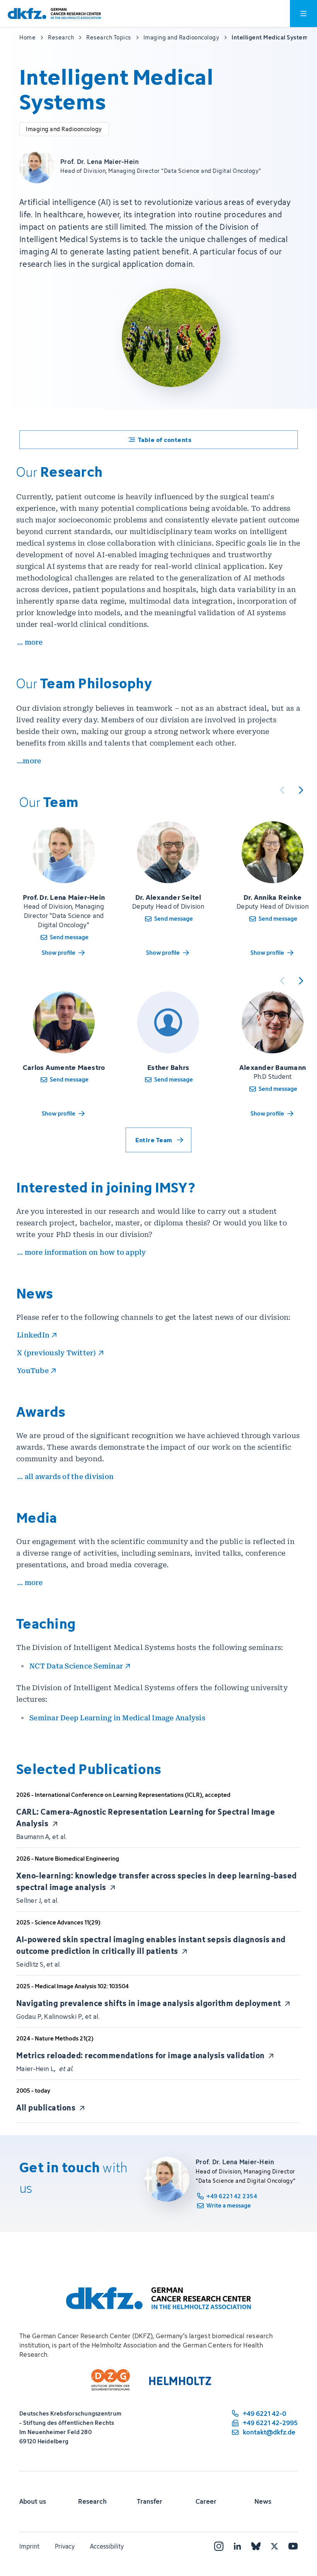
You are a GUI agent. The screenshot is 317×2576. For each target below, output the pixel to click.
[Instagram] (219, 2546)
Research (92, 2501)
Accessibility (107, 2546)
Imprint (29, 2546)
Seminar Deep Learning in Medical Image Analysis (117, 1718)
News (263, 2501)
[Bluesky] (256, 2546)
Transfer (150, 2501)
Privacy (65, 2546)
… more (30, 642)
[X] (274, 2546)
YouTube (33, 1371)
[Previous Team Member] (282, 790)
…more (29, 761)
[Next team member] (301, 790)
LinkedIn (33, 1335)
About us (33, 2501)
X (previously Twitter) (57, 1353)
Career (206, 2501)
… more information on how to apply (82, 1252)
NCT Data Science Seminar (76, 1666)
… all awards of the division (65, 1477)
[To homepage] (54, 14)
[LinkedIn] (237, 2546)
